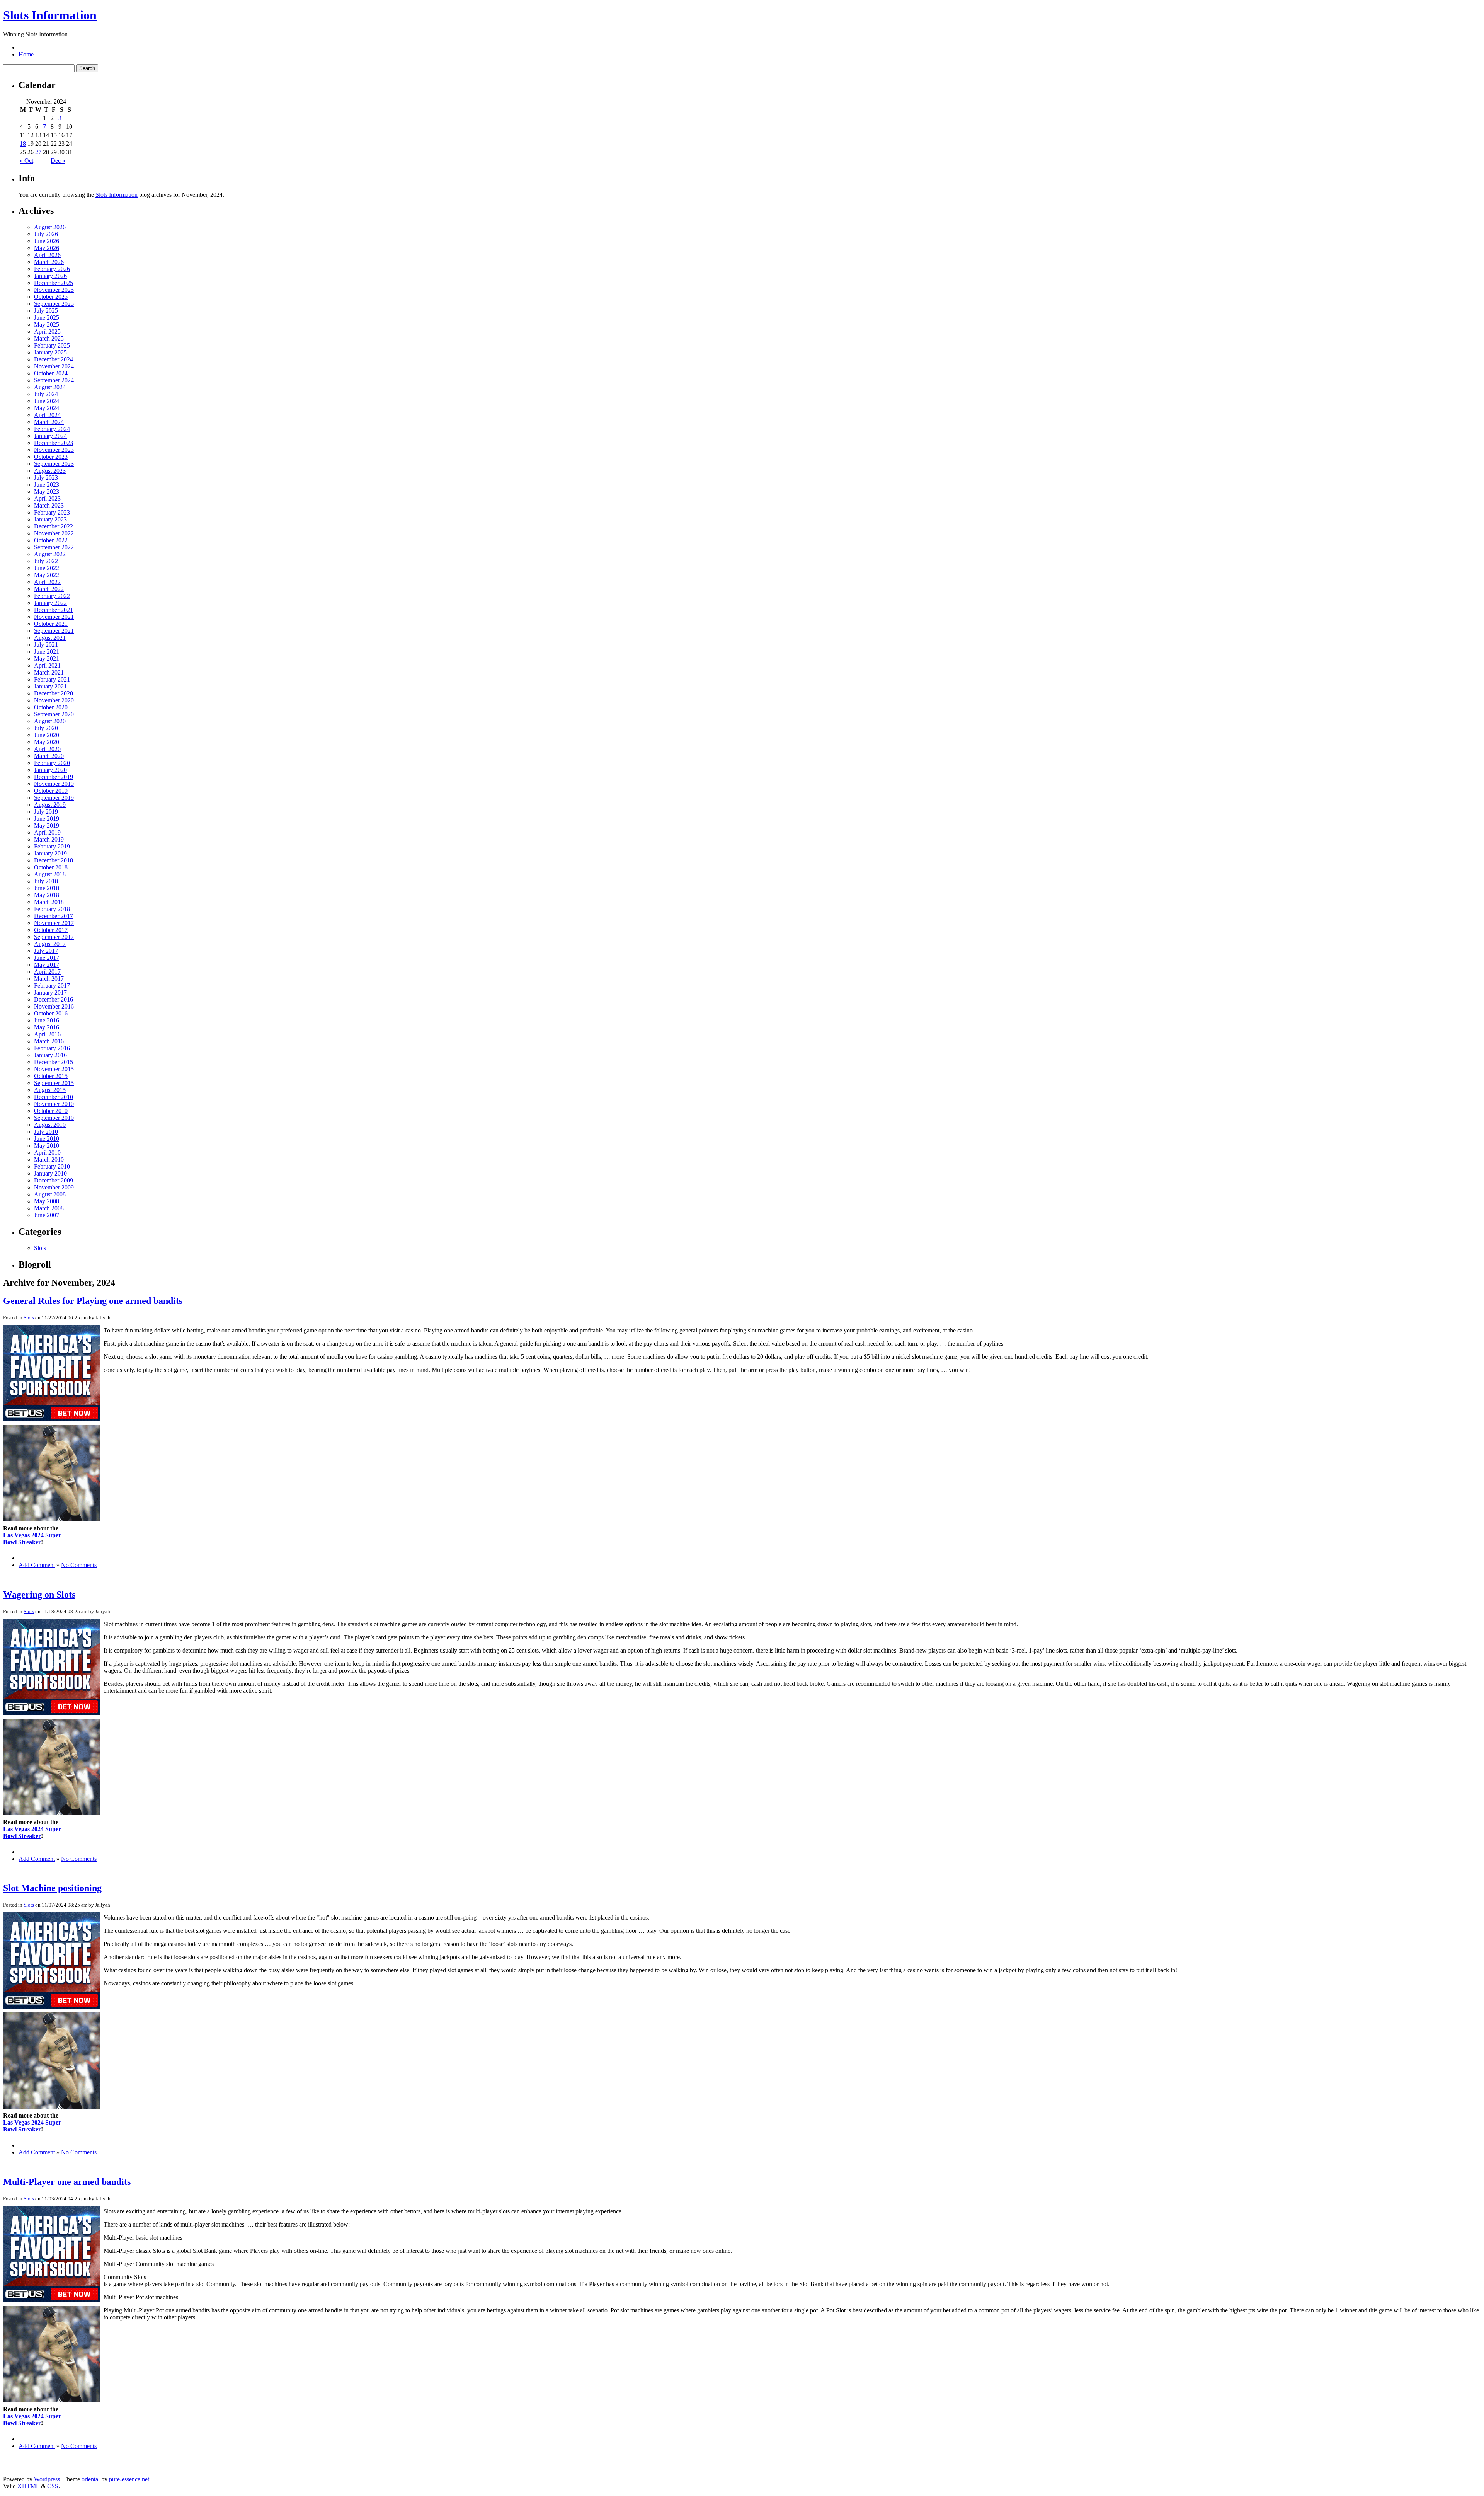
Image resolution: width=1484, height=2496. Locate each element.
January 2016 (50, 1055)
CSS (53, 2486)
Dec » (58, 161)
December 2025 (54, 283)
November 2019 (54, 784)
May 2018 (47, 895)
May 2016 (47, 1027)
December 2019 (54, 777)
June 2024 (47, 401)
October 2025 (51, 297)
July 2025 (46, 311)
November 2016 (54, 1006)
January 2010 (50, 1173)
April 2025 (47, 331)
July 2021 (46, 645)
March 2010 (49, 1159)
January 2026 (50, 276)
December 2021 (54, 610)
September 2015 (54, 1083)
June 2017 (47, 958)
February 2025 (52, 345)
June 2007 (47, 1215)
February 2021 (52, 679)
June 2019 (47, 819)
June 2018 (47, 888)
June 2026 (47, 241)
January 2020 (50, 770)
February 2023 (52, 512)
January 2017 (50, 992)
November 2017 (54, 923)
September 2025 (54, 304)
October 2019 (51, 791)
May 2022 (47, 575)
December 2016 (54, 999)
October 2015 (51, 1076)
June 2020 (47, 735)
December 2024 (54, 359)
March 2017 (49, 979)
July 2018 (46, 881)
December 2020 (54, 693)
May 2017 (47, 965)
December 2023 (54, 443)
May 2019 (47, 825)
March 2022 (49, 589)
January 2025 (50, 352)
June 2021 (47, 652)
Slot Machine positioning (52, 1888)
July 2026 (46, 234)
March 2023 (49, 505)
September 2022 (54, 547)
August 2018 (50, 874)
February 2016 (52, 1048)
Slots (40, 1248)
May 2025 (47, 325)
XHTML (28, 2486)
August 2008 (50, 1194)
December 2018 (54, 860)
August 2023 (50, 471)
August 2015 (50, 1090)
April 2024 (47, 415)
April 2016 (47, 1034)
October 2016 (51, 1013)
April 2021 (47, 665)
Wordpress (47, 2479)
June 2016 (47, 1020)
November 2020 (54, 700)
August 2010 (50, 1125)
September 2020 (54, 714)
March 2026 (49, 262)
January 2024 (50, 436)
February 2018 (52, 909)
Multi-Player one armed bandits (67, 2182)
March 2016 (49, 1041)
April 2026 (47, 255)
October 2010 (51, 1111)
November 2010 (54, 1104)
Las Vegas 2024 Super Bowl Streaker (32, 1539)
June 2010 (47, 1139)
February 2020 (52, 763)
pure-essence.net (129, 2479)
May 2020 (47, 742)
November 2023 (54, 450)
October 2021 (51, 624)
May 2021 (47, 659)
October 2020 (51, 707)
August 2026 (50, 227)
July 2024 (46, 394)
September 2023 (54, 464)
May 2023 (47, 492)
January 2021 (50, 686)
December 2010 (54, 1097)
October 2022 (51, 540)
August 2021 (50, 638)
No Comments (79, 1565)
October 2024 (51, 373)
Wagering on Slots (39, 1595)
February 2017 (52, 986)
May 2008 (47, 1201)
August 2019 (50, 805)
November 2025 (54, 290)
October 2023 (51, 457)
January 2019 (50, 853)
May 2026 (47, 248)
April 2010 (47, 1153)
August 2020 (50, 721)
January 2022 (50, 603)
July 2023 (46, 478)
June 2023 (47, 485)
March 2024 (49, 422)
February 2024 (52, 429)
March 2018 (49, 902)
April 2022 (47, 582)
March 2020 (49, 756)
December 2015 (54, 1062)
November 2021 (54, 617)
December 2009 (54, 1180)
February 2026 (52, 269)
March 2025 (49, 338)
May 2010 (47, 1146)
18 (23, 144)
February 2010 (52, 1166)
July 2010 (46, 1132)
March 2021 (49, 672)
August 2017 (50, 944)
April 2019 (47, 832)
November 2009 (54, 1187)
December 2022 (54, 526)
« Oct (26, 161)
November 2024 (54, 366)
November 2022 (54, 533)
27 (38, 152)
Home (26, 54)
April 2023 (47, 498)
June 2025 (47, 318)
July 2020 (46, 728)
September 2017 (54, 937)
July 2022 (46, 561)
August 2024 (50, 387)
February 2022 (52, 596)
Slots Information (50, 15)
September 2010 (54, 1118)
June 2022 (47, 568)
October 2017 (51, 930)
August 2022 (50, 554)
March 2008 (49, 1208)
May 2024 (47, 408)
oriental (91, 2479)
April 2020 (47, 749)
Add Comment (37, 1565)
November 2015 (54, 1069)
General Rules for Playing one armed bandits (93, 1301)
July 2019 (46, 812)
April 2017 (47, 972)
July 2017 (46, 951)
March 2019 (49, 839)
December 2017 (54, 916)
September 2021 (54, 631)
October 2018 (51, 867)
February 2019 (52, 846)
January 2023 (50, 519)
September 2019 (54, 798)
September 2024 (54, 380)
